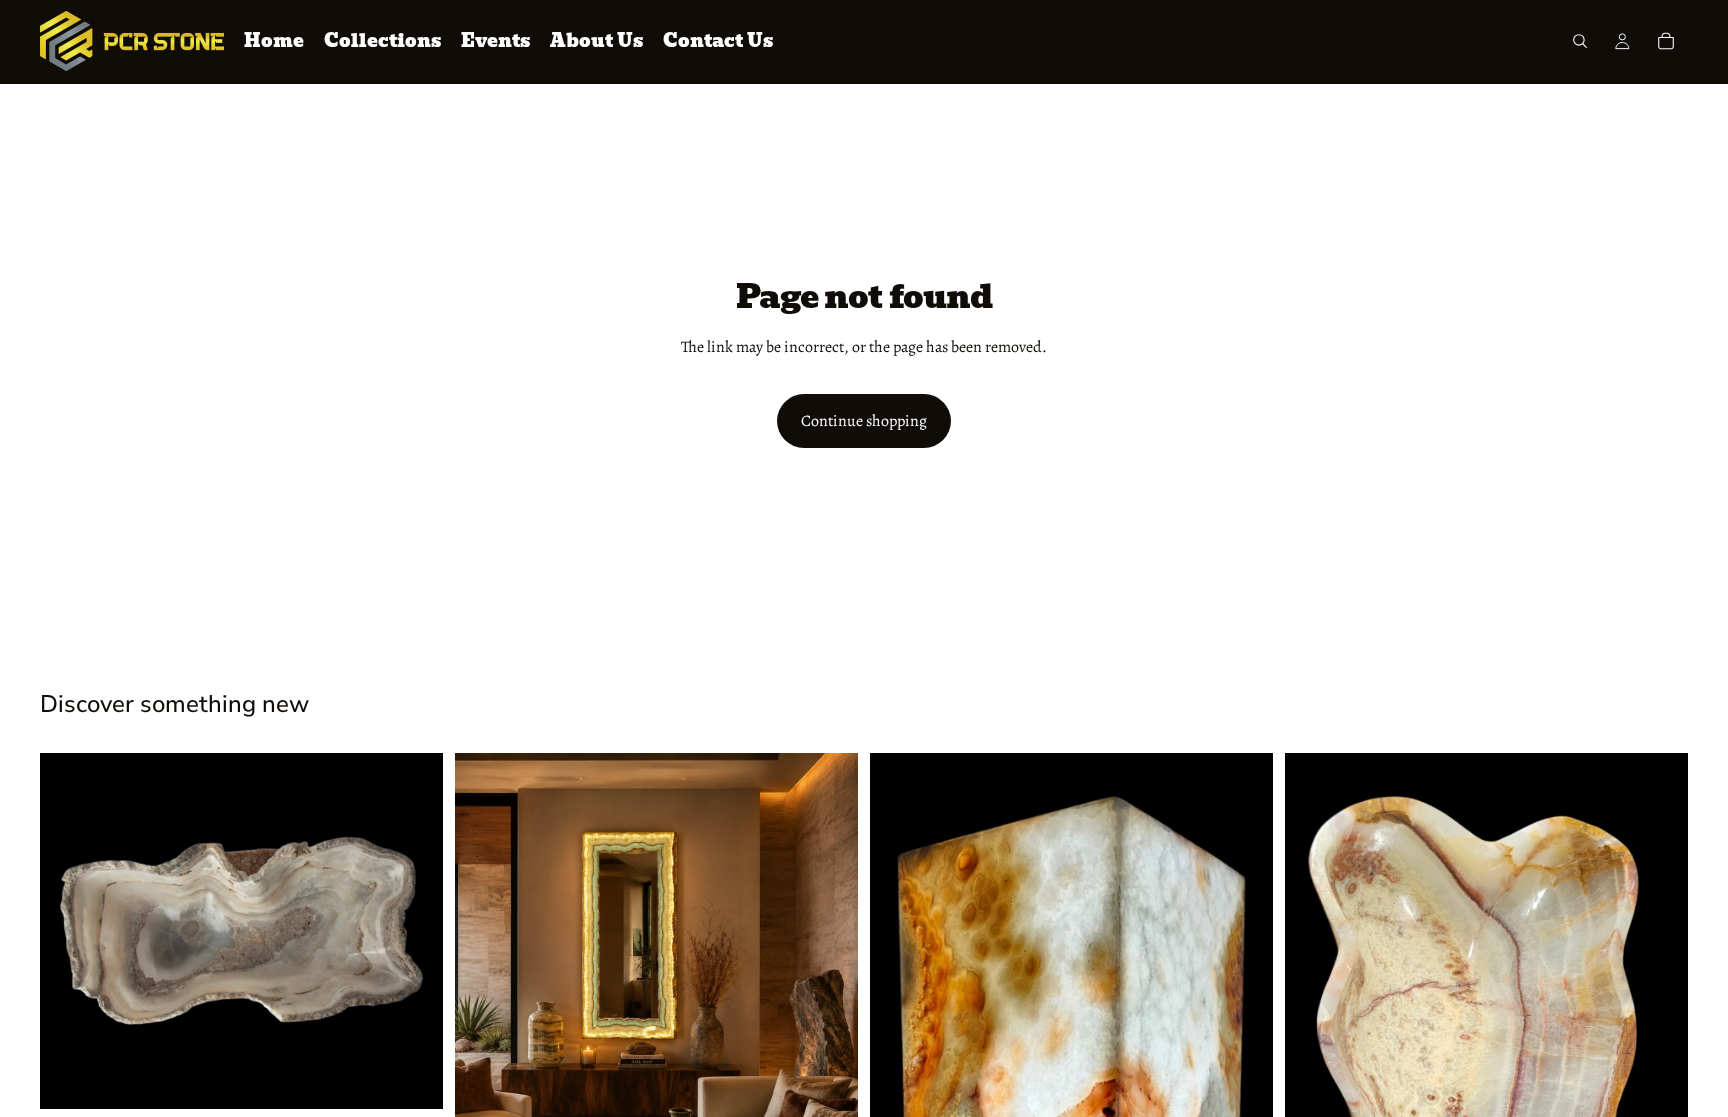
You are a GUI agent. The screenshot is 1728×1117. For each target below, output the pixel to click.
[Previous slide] (70, 931)
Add (429, 1078)
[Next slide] (413, 931)
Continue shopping (864, 421)
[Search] (1580, 41)
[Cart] (1666, 41)
